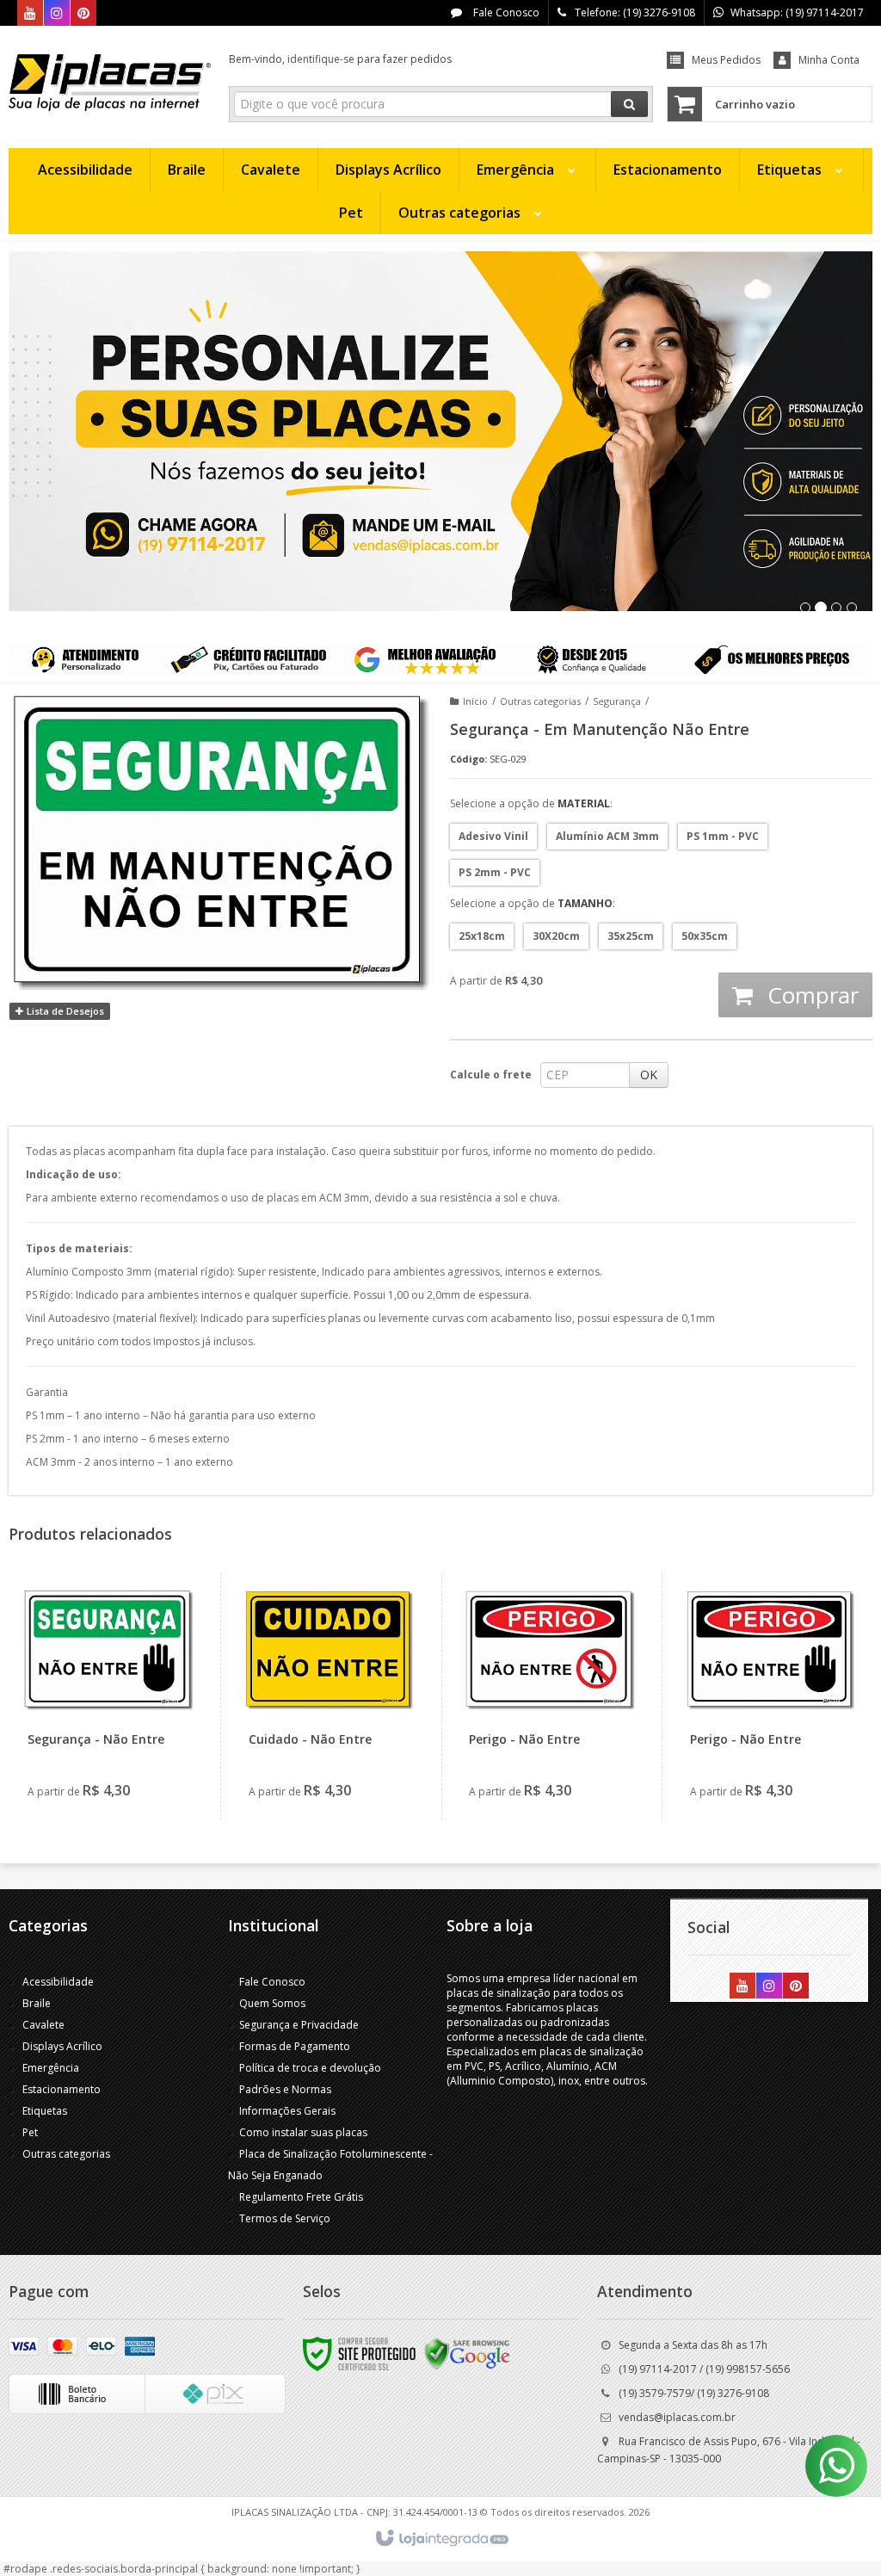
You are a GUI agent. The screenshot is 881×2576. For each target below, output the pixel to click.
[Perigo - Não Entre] (549, 1696)
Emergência (51, 2068)
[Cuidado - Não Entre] (329, 1696)
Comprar (810, 995)
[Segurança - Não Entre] (108, 1696)
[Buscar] (629, 104)
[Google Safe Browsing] (467, 2353)
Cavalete (43, 2025)
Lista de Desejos (64, 1011)
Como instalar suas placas (303, 2132)
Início (475, 701)
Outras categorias (540, 701)
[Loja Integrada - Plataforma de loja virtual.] (441, 2539)
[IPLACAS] (110, 83)
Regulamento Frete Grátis (301, 2197)
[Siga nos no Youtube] (30, 14)
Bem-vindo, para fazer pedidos (340, 59)
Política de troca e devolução (310, 2068)
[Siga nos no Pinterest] (83, 14)
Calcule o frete (491, 1075)
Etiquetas (45, 2111)
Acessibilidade (58, 1982)
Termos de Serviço (285, 2218)
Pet (30, 2132)
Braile (37, 2003)
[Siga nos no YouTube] (742, 1987)
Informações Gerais (287, 2111)
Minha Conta (829, 60)
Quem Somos (272, 2003)
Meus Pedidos (726, 60)
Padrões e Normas (285, 2089)
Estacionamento (62, 2089)
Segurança (617, 701)
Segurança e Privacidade (299, 2025)
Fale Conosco (505, 12)
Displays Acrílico (62, 2046)
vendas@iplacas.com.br (677, 2417)
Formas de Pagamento (295, 2046)
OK (649, 1075)
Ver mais (118, 1747)
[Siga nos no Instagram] (57, 14)
